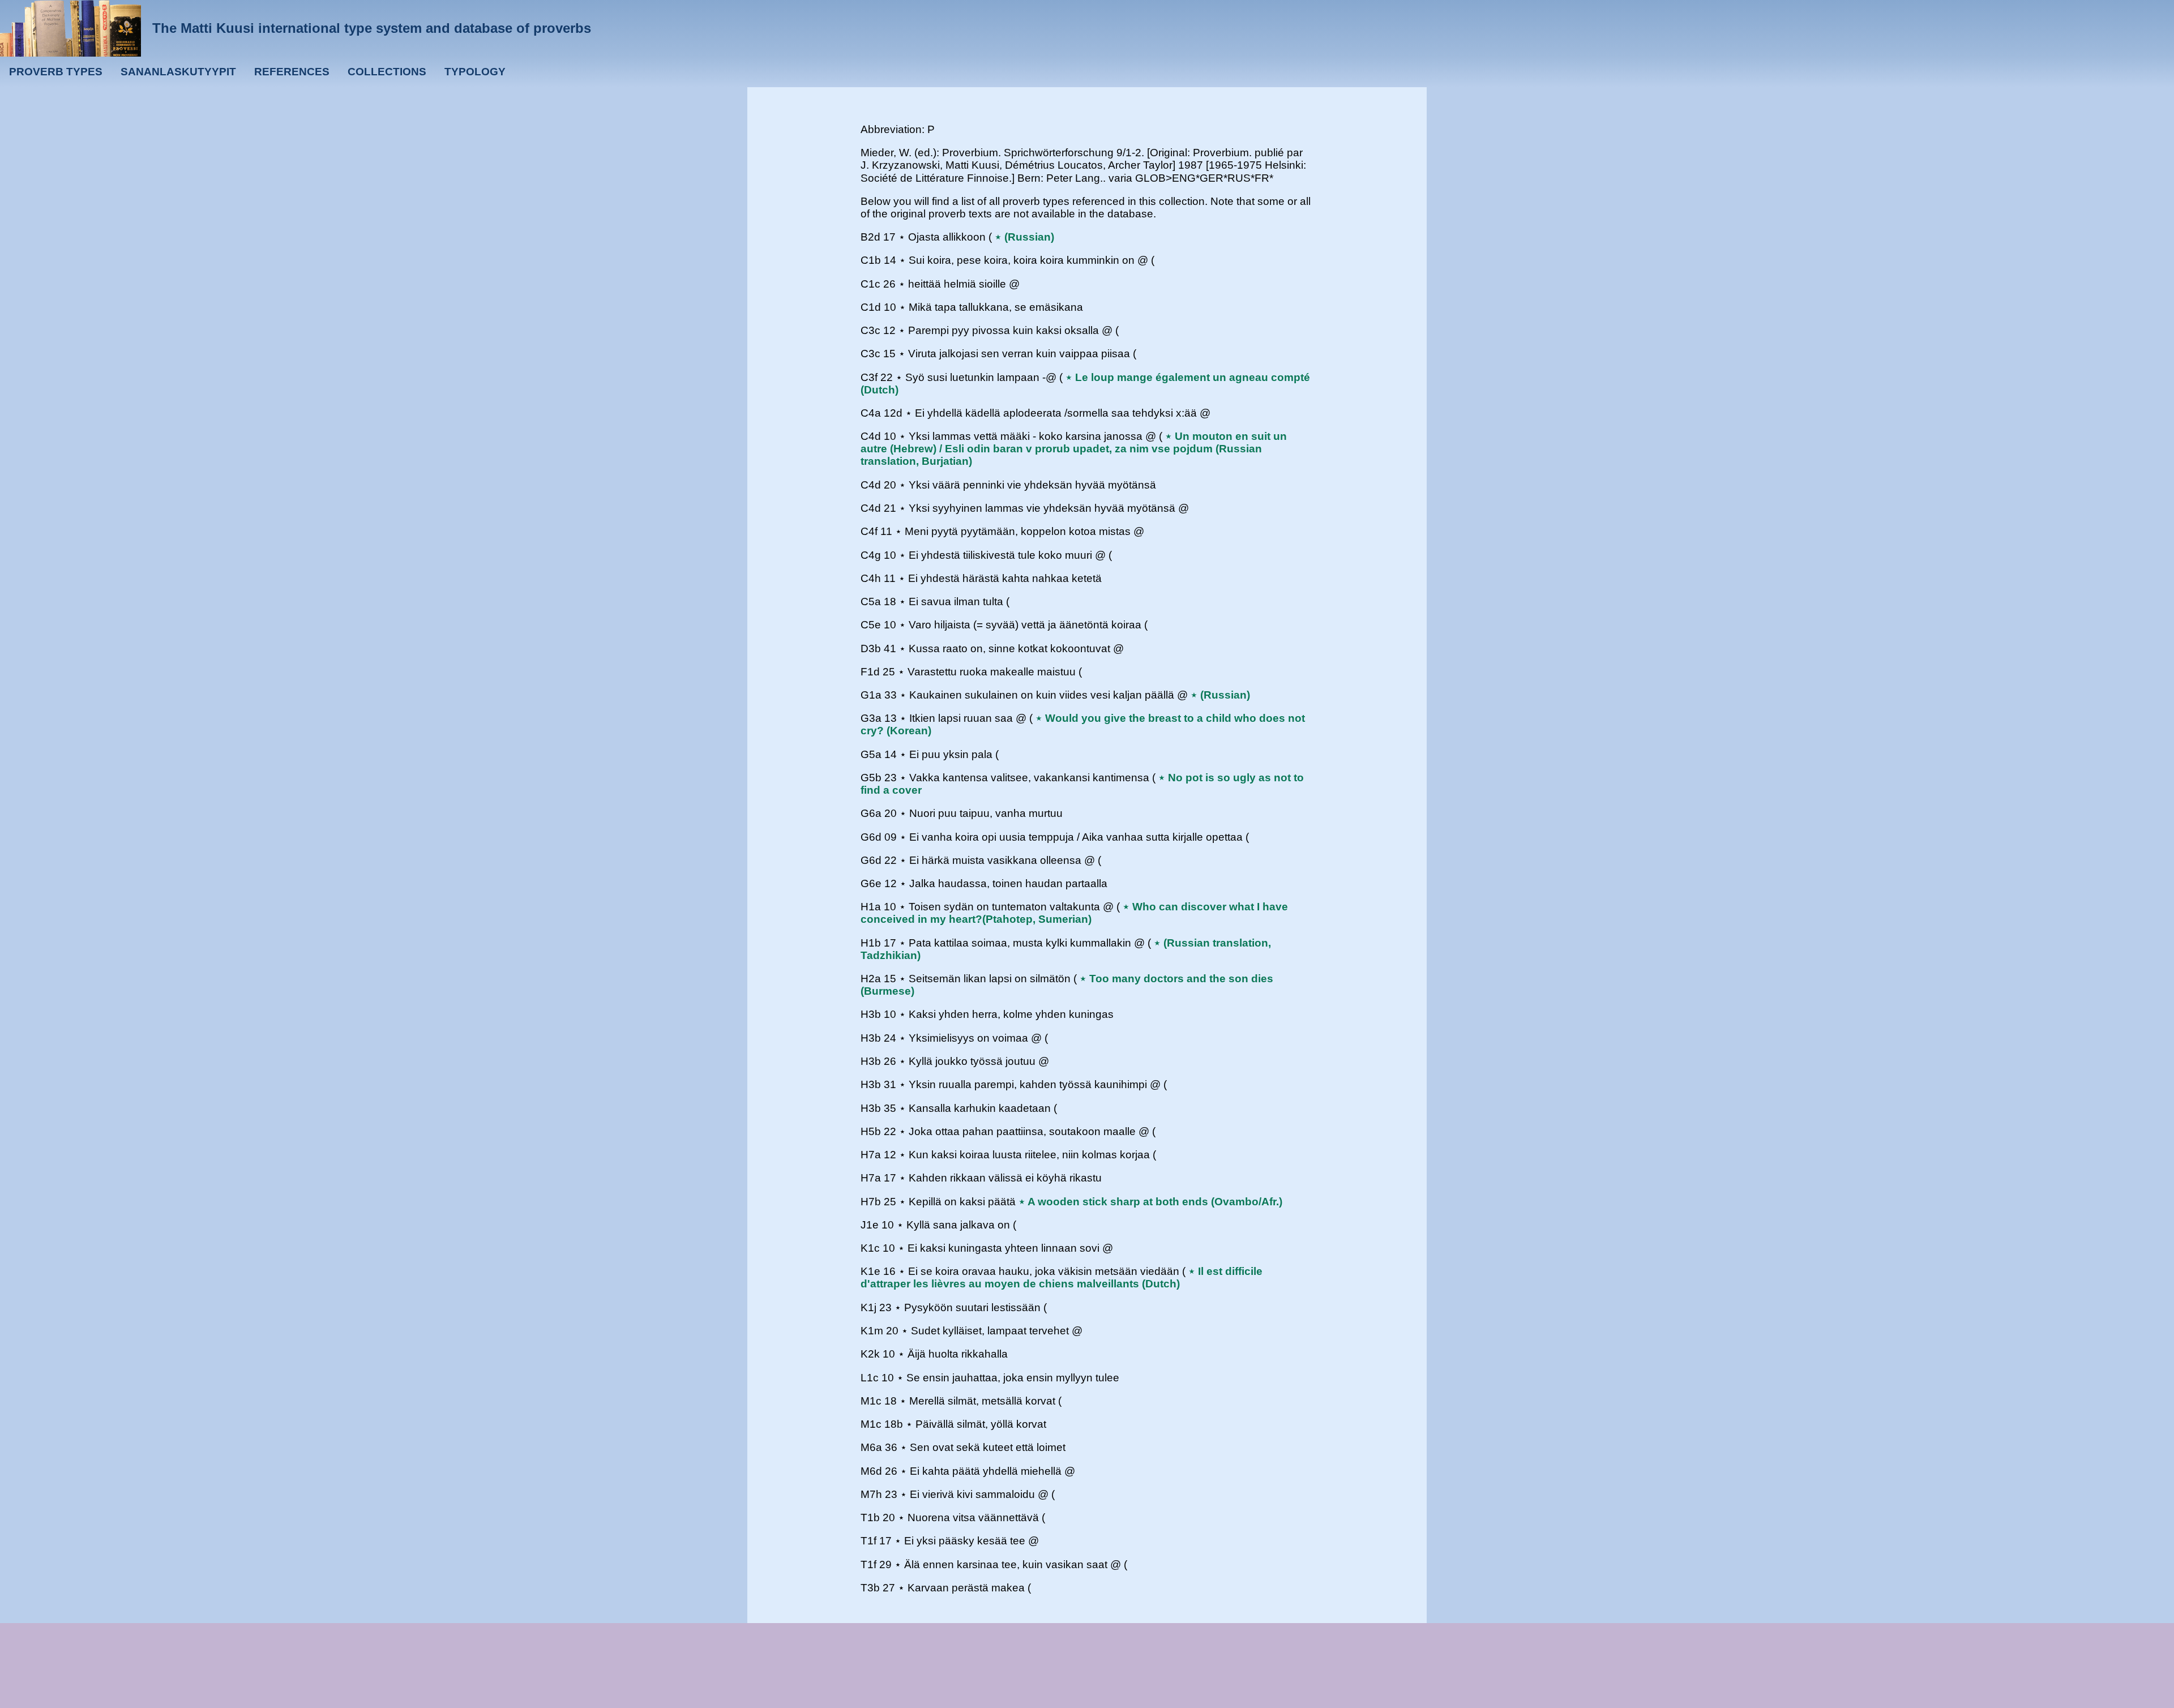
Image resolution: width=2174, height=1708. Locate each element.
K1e (870, 1271)
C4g (871, 555)
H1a (871, 907)
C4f (869, 531)
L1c (870, 1378)
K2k (870, 1354)
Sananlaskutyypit (178, 72)
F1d (870, 672)
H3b (871, 1014)
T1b (870, 1517)
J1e (870, 1225)
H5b (871, 1131)
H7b (871, 1202)
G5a (871, 754)
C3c (870, 330)
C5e (871, 625)
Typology (475, 72)
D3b (871, 648)
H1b (871, 943)
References (292, 72)
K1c (870, 1248)
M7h (871, 1494)
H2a (871, 979)
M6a (871, 1447)
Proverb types (56, 72)
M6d (871, 1471)
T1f (868, 1541)
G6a (871, 813)
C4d (871, 436)
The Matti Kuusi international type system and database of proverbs (372, 28)
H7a (871, 1155)
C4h (871, 578)
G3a (871, 718)
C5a (871, 602)
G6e (871, 883)
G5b (871, 778)
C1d (871, 307)
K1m (872, 1331)
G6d (871, 837)
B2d (870, 237)
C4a (871, 413)
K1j (868, 1307)
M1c (871, 1401)
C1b (871, 260)
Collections (387, 72)
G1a (871, 695)
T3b (870, 1588)
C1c (870, 284)
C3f (869, 377)
